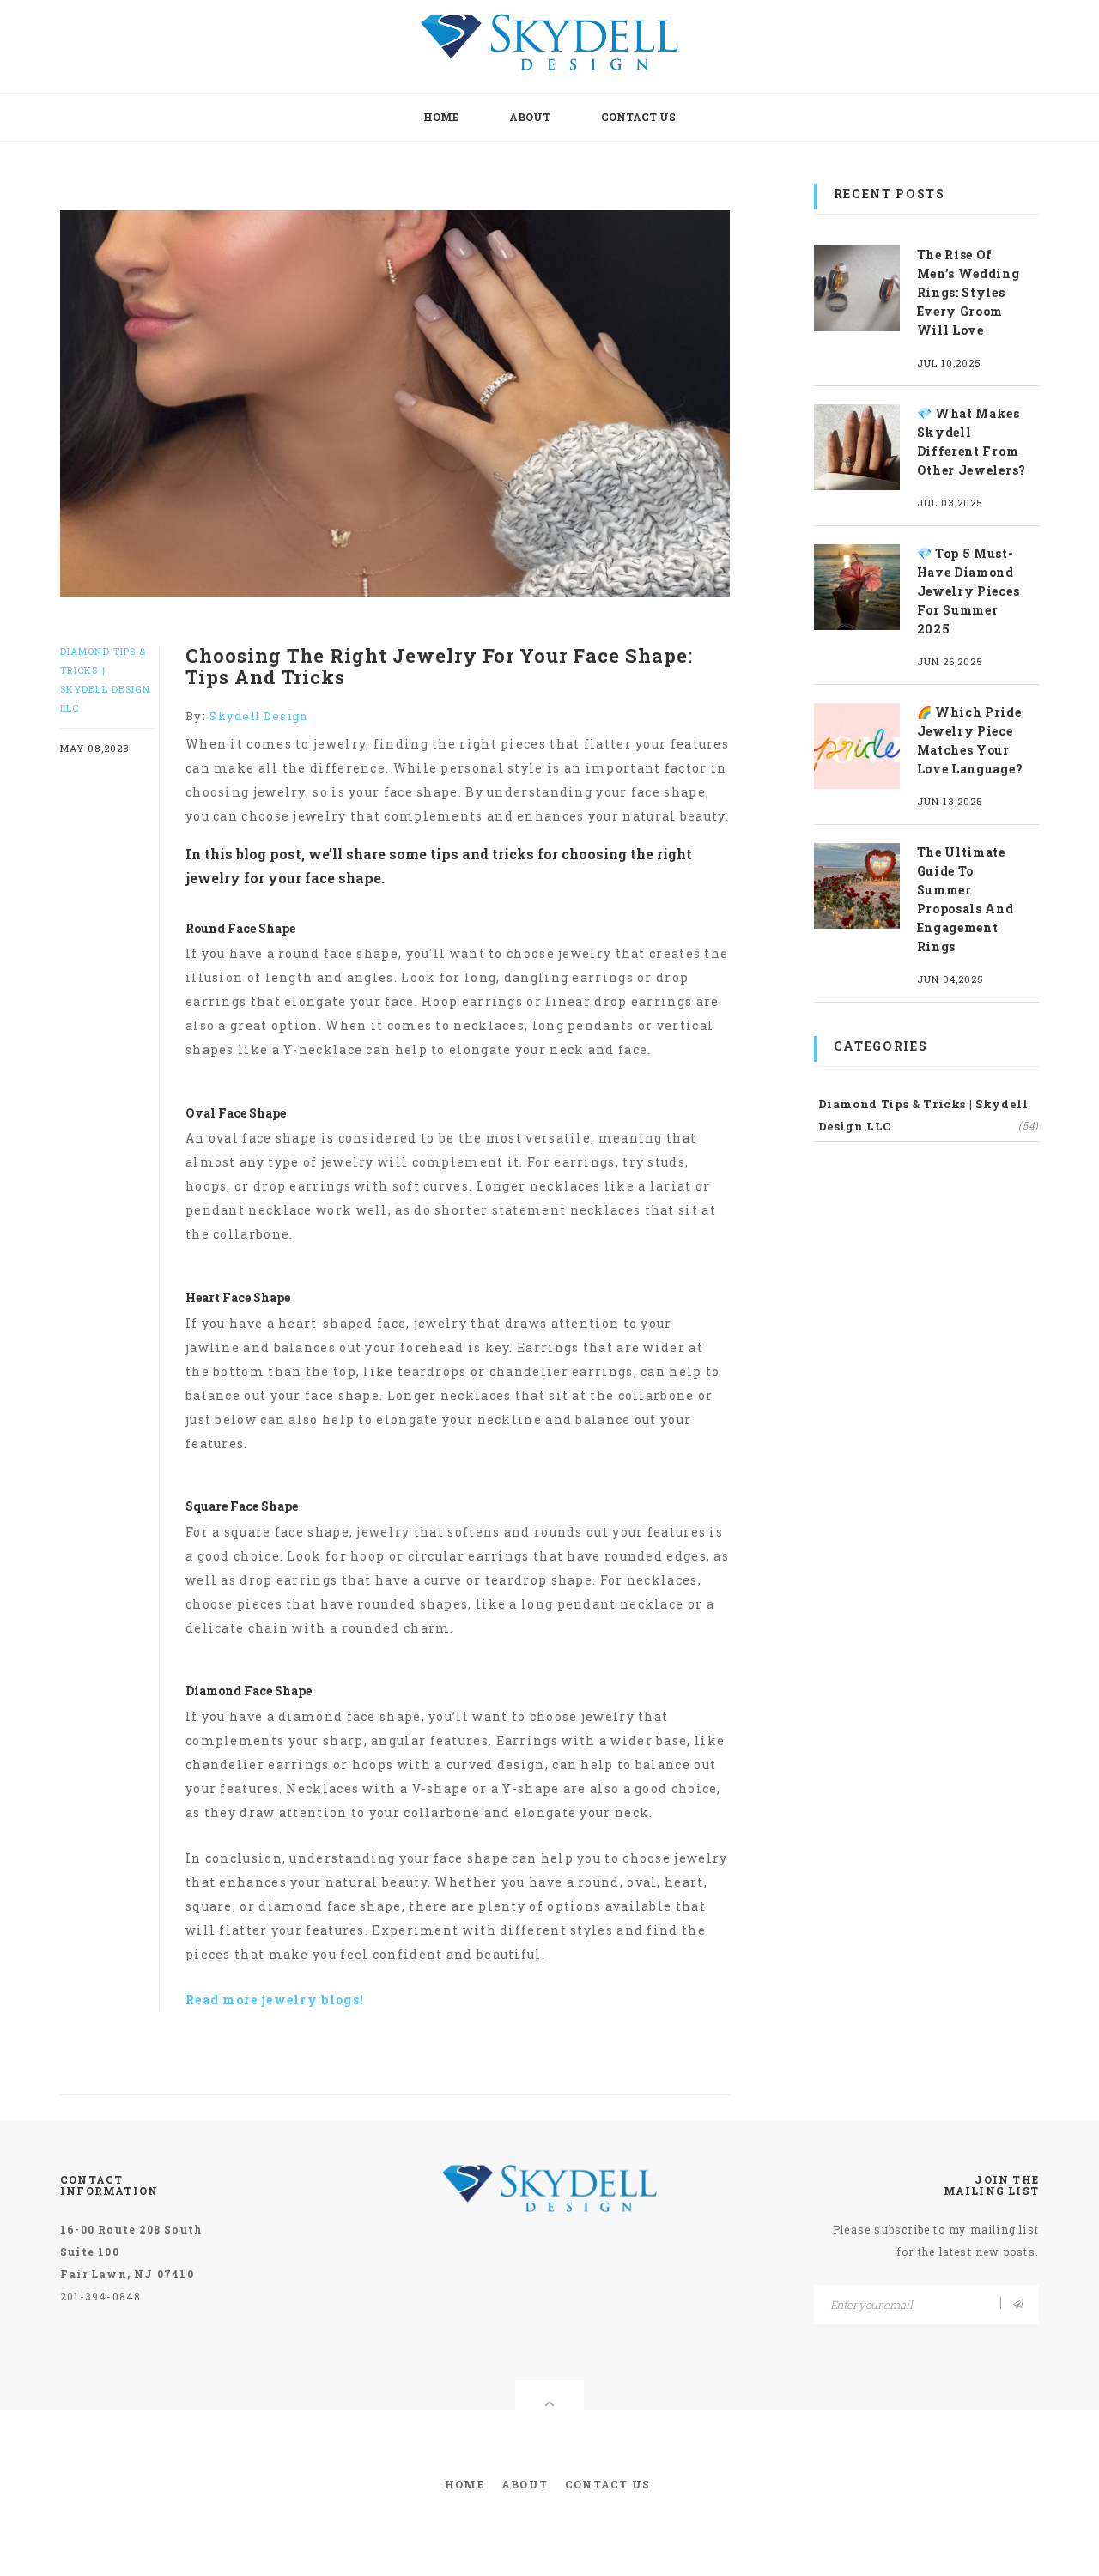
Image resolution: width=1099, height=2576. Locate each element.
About (530, 117)
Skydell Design (258, 716)
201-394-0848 (100, 2296)
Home (441, 117)
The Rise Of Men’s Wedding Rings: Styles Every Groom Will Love (968, 292)
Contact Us (638, 117)
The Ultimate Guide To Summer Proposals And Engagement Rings (965, 899)
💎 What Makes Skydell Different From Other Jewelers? (972, 442)
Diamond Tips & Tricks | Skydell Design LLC (929, 1115)
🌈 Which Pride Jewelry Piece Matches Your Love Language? (970, 740)
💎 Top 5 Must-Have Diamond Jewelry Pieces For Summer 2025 (968, 591)
